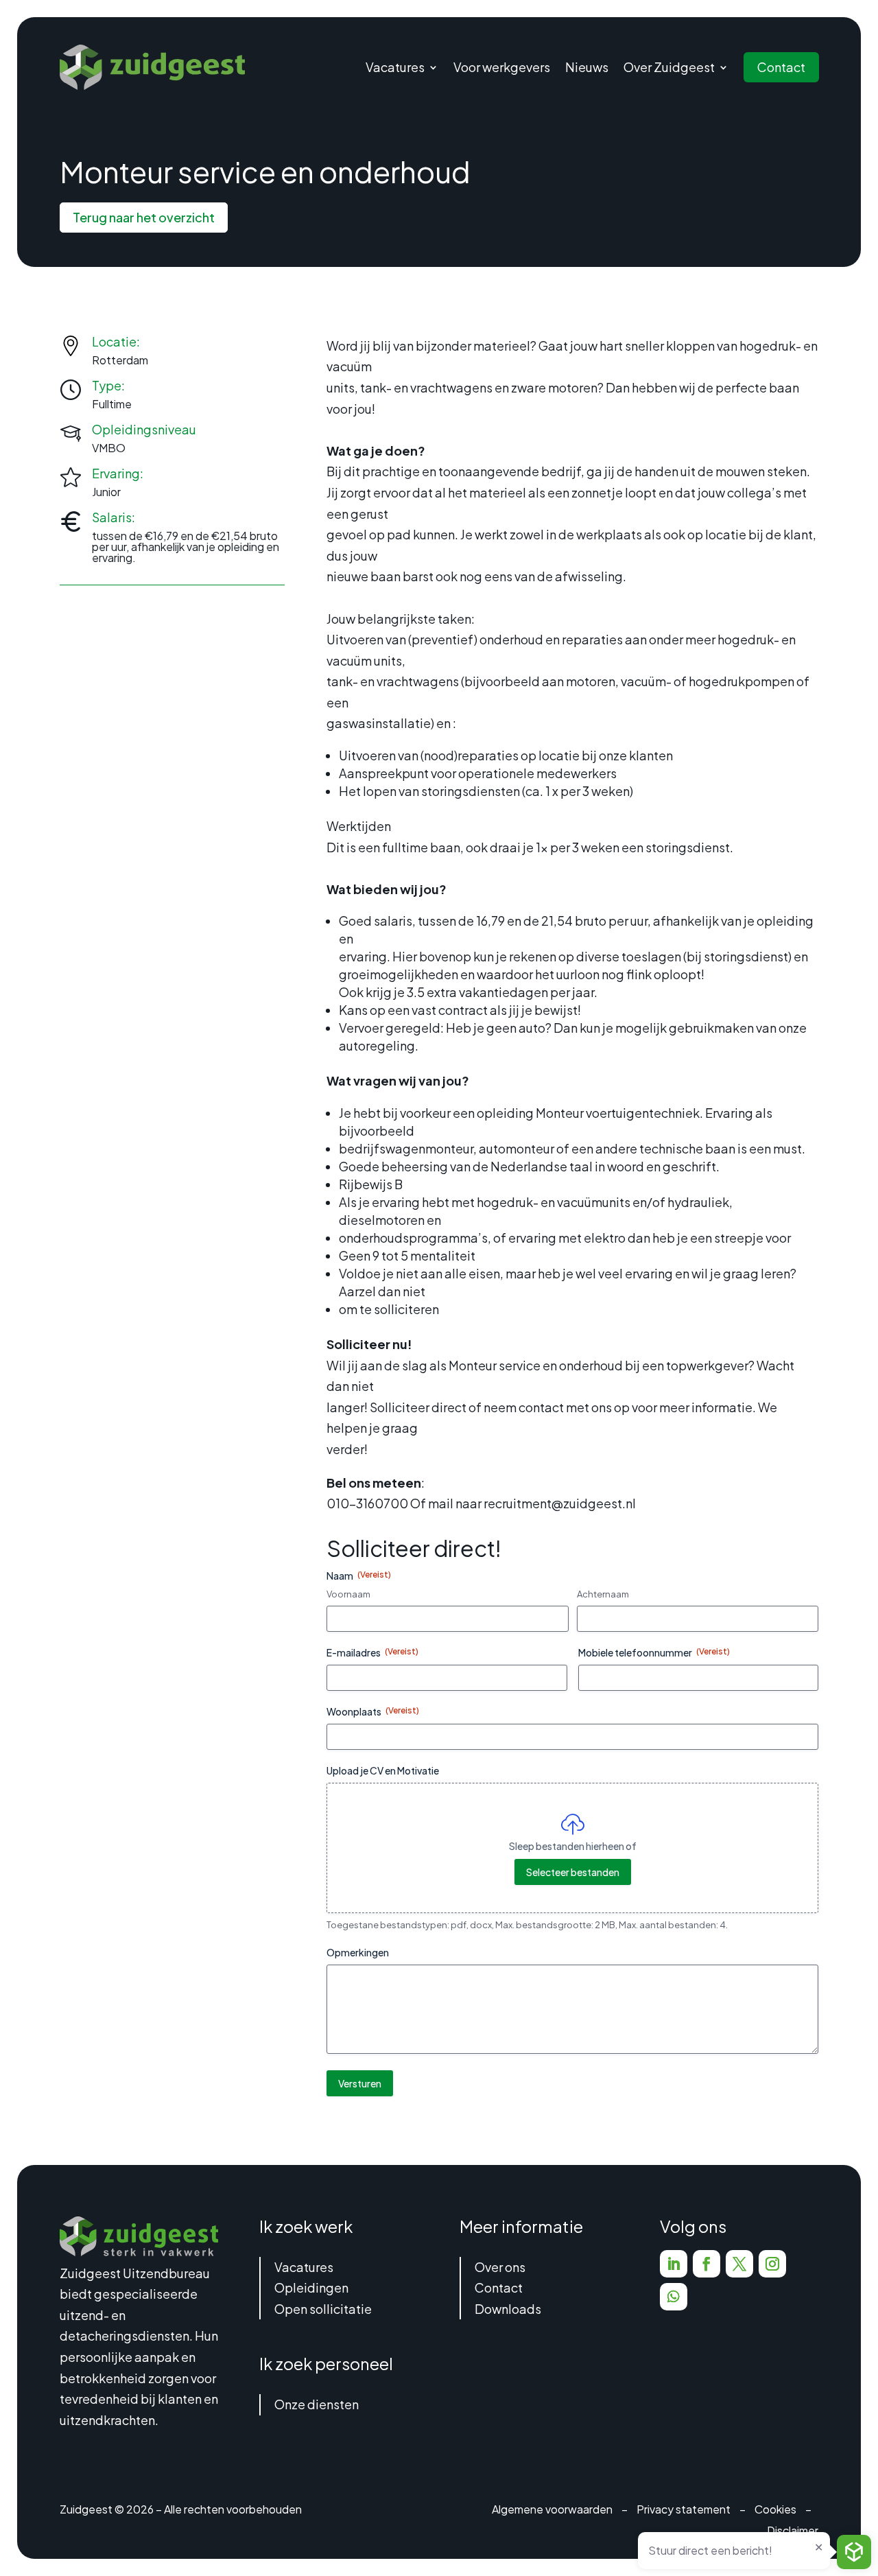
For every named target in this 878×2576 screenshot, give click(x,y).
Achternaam (603, 1594)
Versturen (360, 2083)
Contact (781, 67)
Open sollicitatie (323, 2309)
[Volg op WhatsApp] (674, 2297)
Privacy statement (684, 2509)
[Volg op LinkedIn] (674, 2264)
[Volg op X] (739, 2264)
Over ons (500, 2267)
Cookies (775, 2509)
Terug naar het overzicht (144, 217)
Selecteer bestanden (573, 1872)
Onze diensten (317, 2404)
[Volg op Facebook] (707, 2264)
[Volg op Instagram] (772, 2264)
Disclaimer (793, 2530)
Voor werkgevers (502, 67)
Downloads (508, 2309)
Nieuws (587, 67)
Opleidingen (311, 2287)
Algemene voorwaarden (552, 2509)
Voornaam (348, 1594)
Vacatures (304, 2267)
